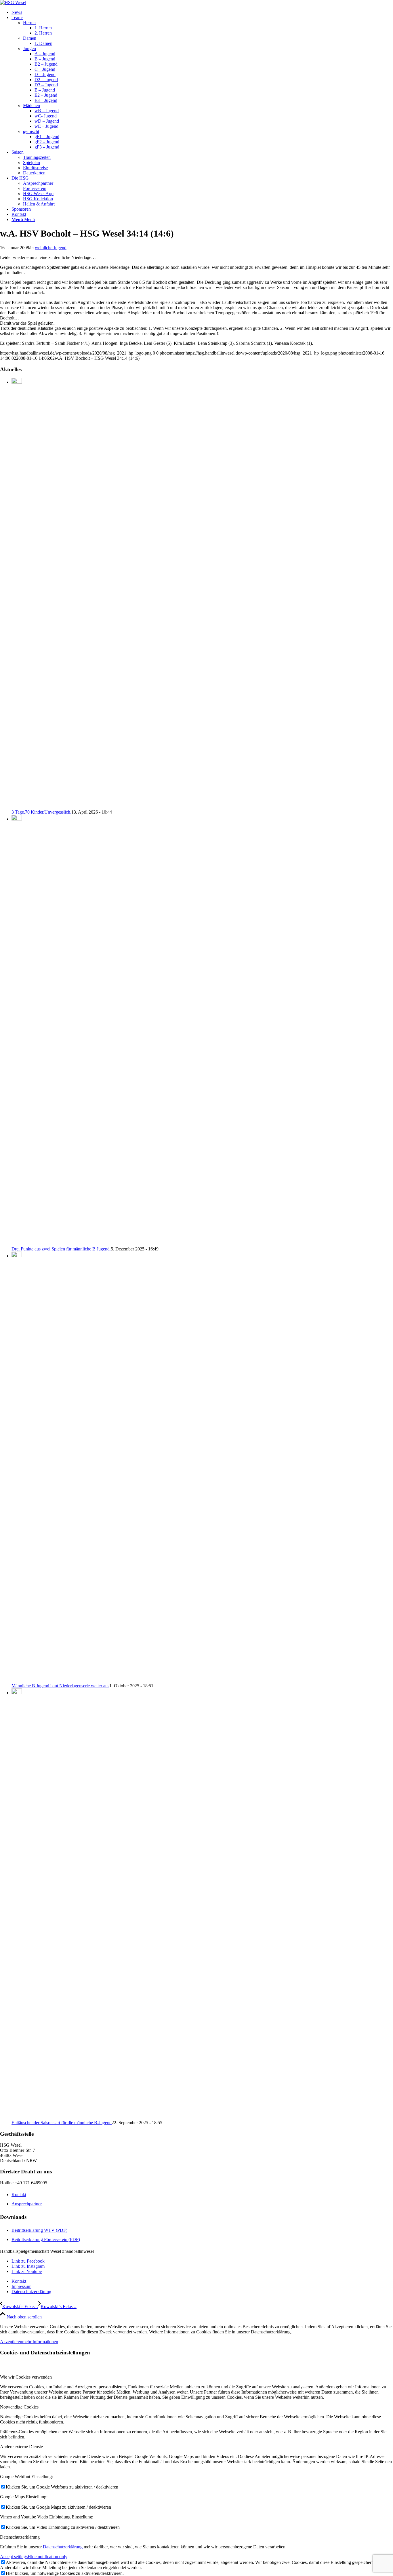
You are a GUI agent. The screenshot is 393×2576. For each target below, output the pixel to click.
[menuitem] (202, 12)
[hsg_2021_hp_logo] (13, 2)
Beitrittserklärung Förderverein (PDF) (46, 2239)
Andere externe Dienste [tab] (21, 2447)
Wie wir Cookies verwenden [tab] (26, 2377)
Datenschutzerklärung (63, 2547)
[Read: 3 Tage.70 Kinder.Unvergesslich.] (17, 382)
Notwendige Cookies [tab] (19, 2407)
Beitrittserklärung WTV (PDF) (39, 2230)
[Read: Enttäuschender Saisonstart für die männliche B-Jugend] (17, 1693)
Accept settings (14, 2557)
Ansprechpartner (27, 2204)
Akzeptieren (11, 2342)
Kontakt (19, 2195)
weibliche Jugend (51, 248)
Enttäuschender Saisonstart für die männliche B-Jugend (62, 2123)
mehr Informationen (40, 2342)
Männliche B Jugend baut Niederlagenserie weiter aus (60, 1686)
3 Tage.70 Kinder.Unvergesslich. (41, 812)
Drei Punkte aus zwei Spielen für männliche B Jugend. (61, 1249)
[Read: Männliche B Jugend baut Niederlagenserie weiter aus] (17, 1256)
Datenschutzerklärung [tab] (20, 2537)
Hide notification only (47, 2557)
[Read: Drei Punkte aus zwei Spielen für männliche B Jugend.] (17, 819)
